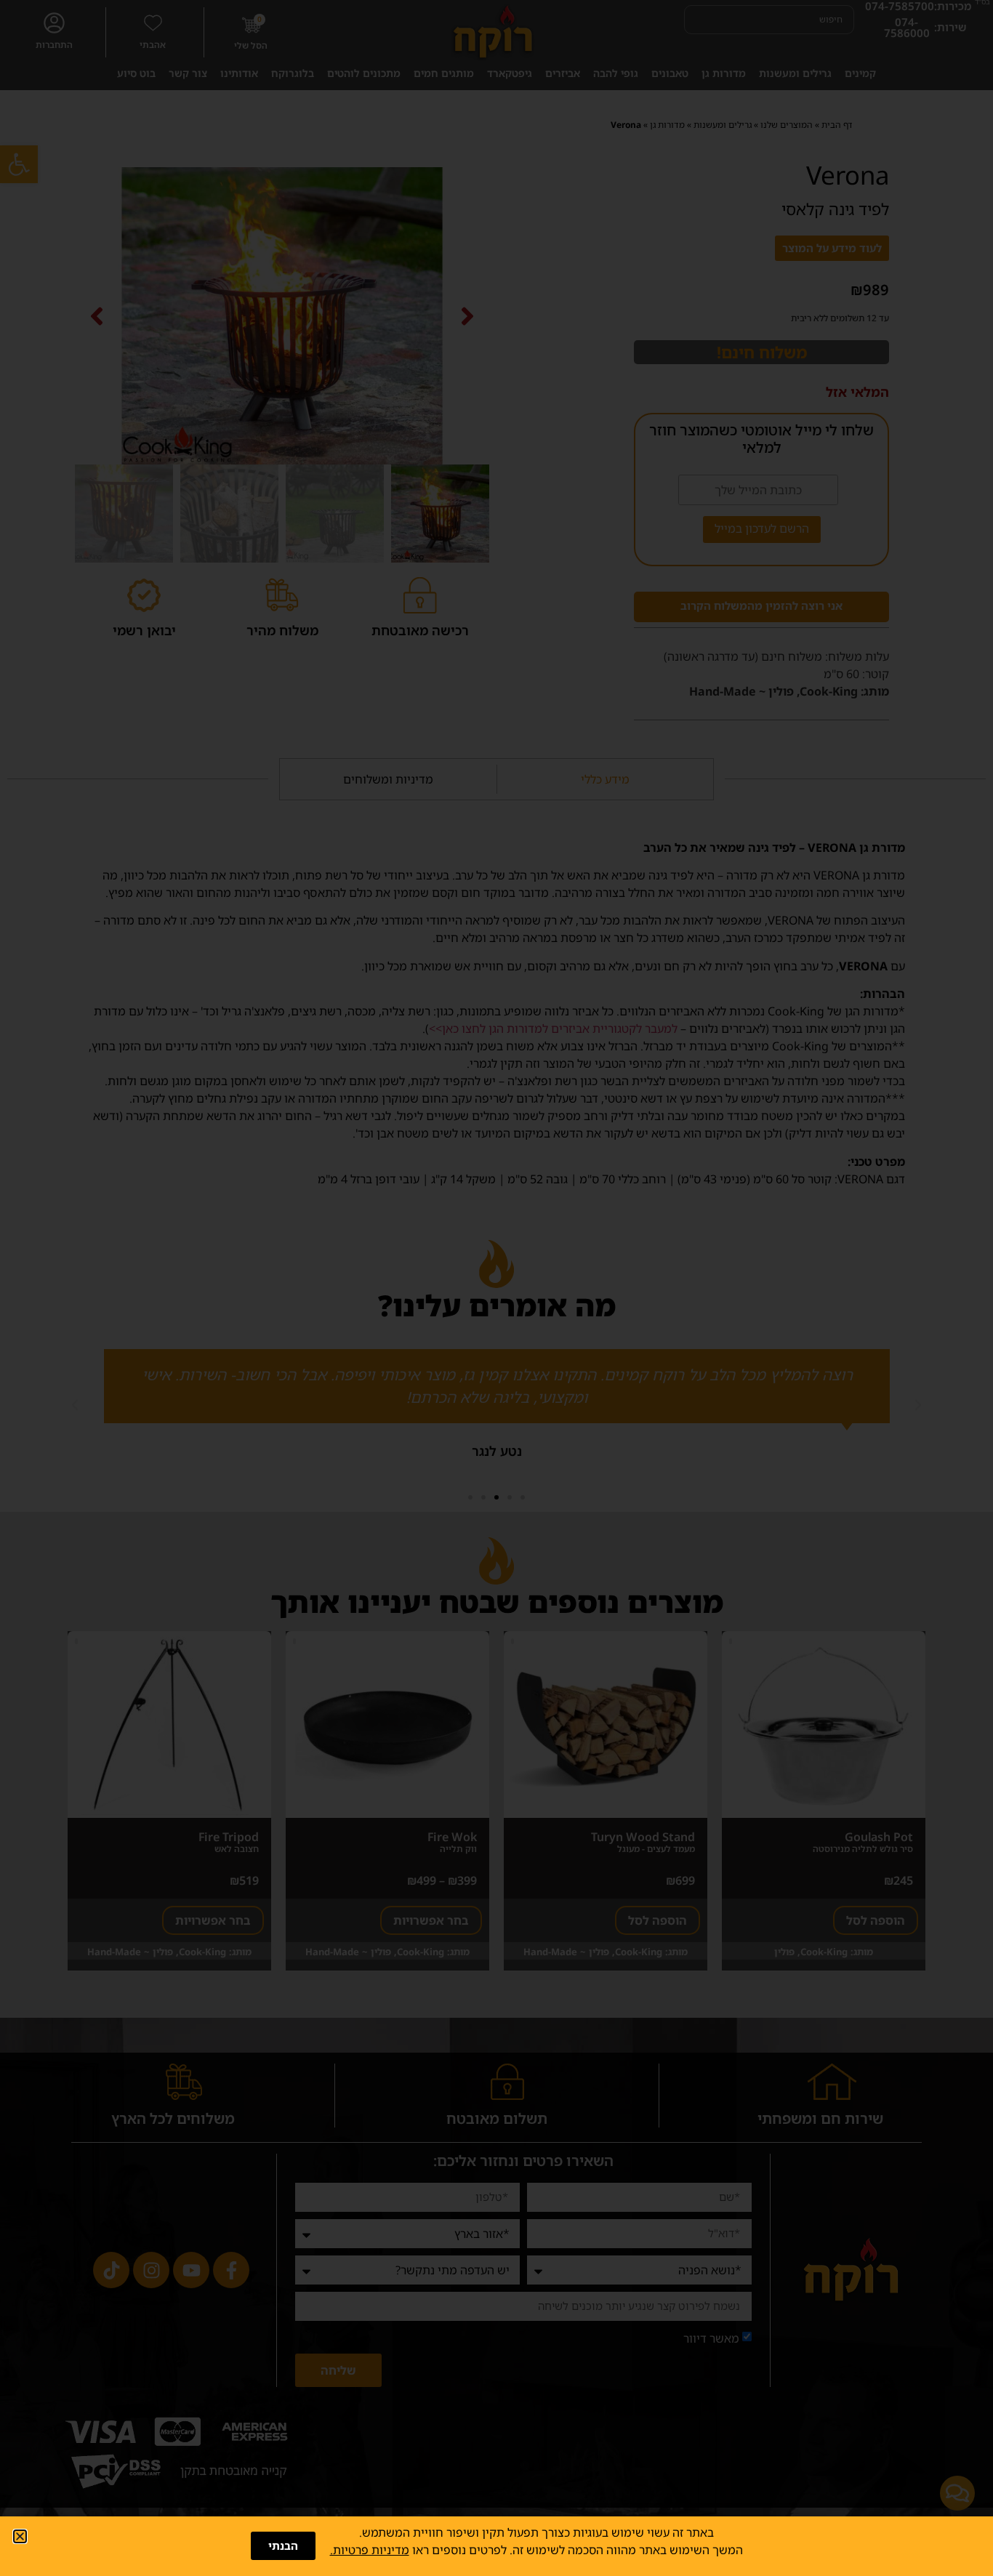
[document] (496, 1288)
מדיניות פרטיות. (370, 2550)
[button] (20, 2536)
